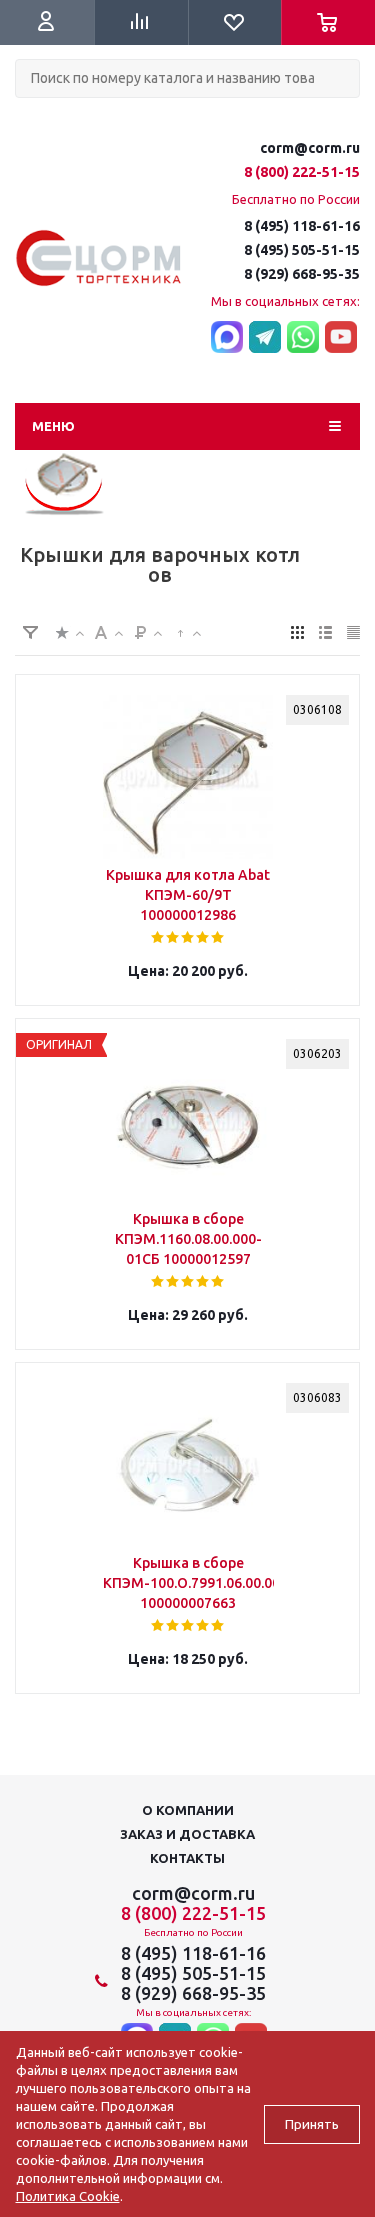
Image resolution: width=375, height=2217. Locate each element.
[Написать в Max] (227, 338)
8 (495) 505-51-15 (302, 250)
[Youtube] (341, 338)
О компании (188, 1810)
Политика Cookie (68, 2196)
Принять (312, 2124)
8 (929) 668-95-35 (302, 274)
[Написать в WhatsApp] (303, 338)
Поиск (26, 114)
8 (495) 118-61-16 (302, 226)
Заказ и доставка (187, 1834)
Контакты (187, 1858)
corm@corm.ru (310, 148)
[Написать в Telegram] (265, 338)
